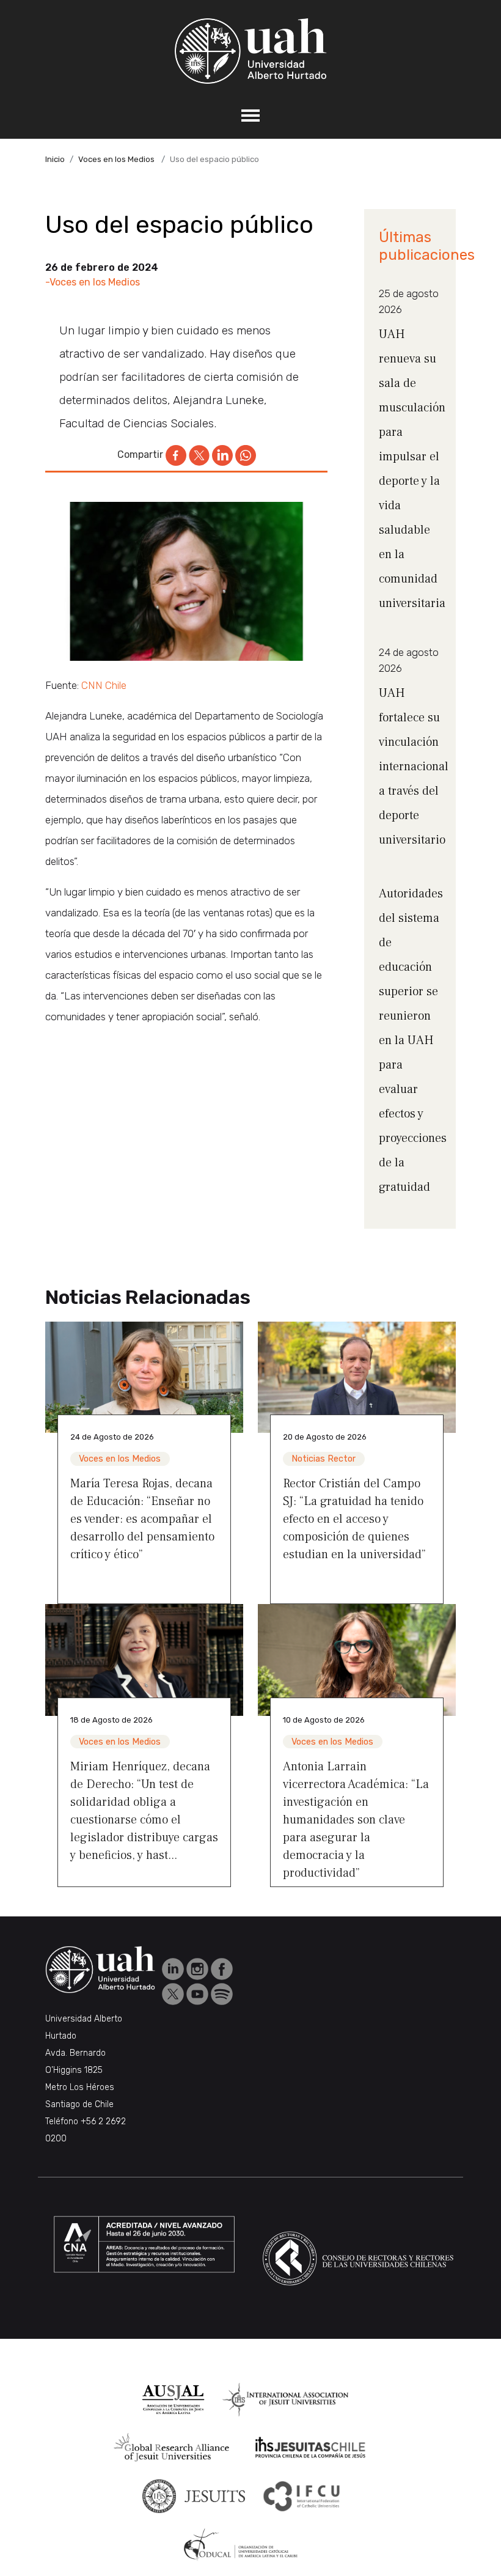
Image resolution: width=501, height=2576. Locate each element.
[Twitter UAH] (174, 1993)
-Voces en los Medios (93, 282)
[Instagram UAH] (199, 1968)
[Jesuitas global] (194, 2496)
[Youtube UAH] (199, 1993)
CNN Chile (104, 685)
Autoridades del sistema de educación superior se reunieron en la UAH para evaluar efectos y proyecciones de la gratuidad (413, 1040)
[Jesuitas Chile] (310, 2448)
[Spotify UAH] (222, 1993)
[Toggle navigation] (250, 116)
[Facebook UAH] (222, 1968)
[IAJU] (286, 2400)
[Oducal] (243, 2545)
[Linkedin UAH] (174, 1968)
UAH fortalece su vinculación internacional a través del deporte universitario (414, 767)
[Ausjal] (173, 2400)
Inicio (55, 159)
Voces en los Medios (116, 159)
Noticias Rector (324, 1459)
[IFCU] (302, 2496)
